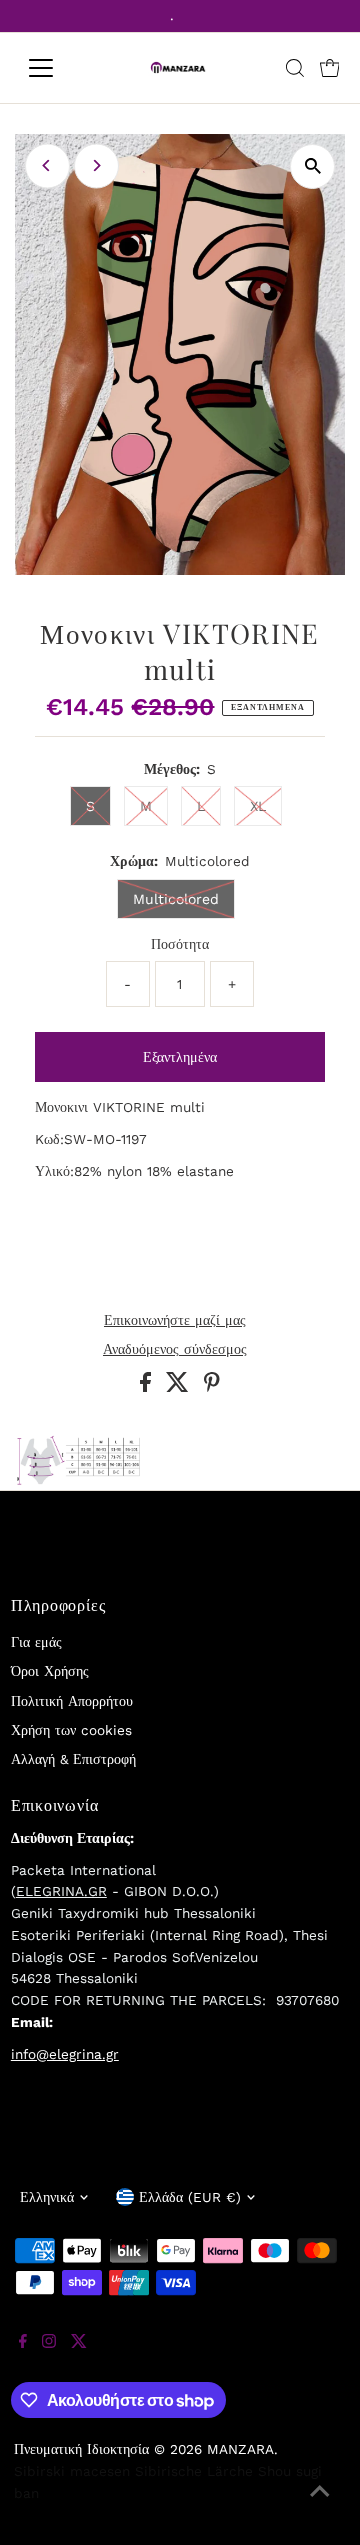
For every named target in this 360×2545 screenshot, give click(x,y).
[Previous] (47, 165)
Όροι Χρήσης (50, 1671)
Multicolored (176, 899)
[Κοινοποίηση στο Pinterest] (212, 1387)
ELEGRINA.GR (61, 1891)
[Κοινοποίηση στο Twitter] (180, 1387)
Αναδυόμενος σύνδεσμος (175, 1350)
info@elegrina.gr (65, 2054)
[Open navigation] (53, 68)
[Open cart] (330, 68)
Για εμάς (36, 1642)
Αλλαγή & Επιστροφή (73, 1759)
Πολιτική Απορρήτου (72, 1701)
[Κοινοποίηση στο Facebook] (148, 1387)
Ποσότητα (180, 944)
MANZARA (240, 2449)
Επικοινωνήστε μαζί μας (175, 1321)
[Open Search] (295, 68)
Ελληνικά (47, 2197)
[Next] (96, 165)
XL (258, 806)
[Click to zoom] (312, 166)
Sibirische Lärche (194, 2471)
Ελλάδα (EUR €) (190, 2197)
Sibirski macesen (72, 2471)
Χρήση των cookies (71, 1730)
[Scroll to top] (320, 2505)
